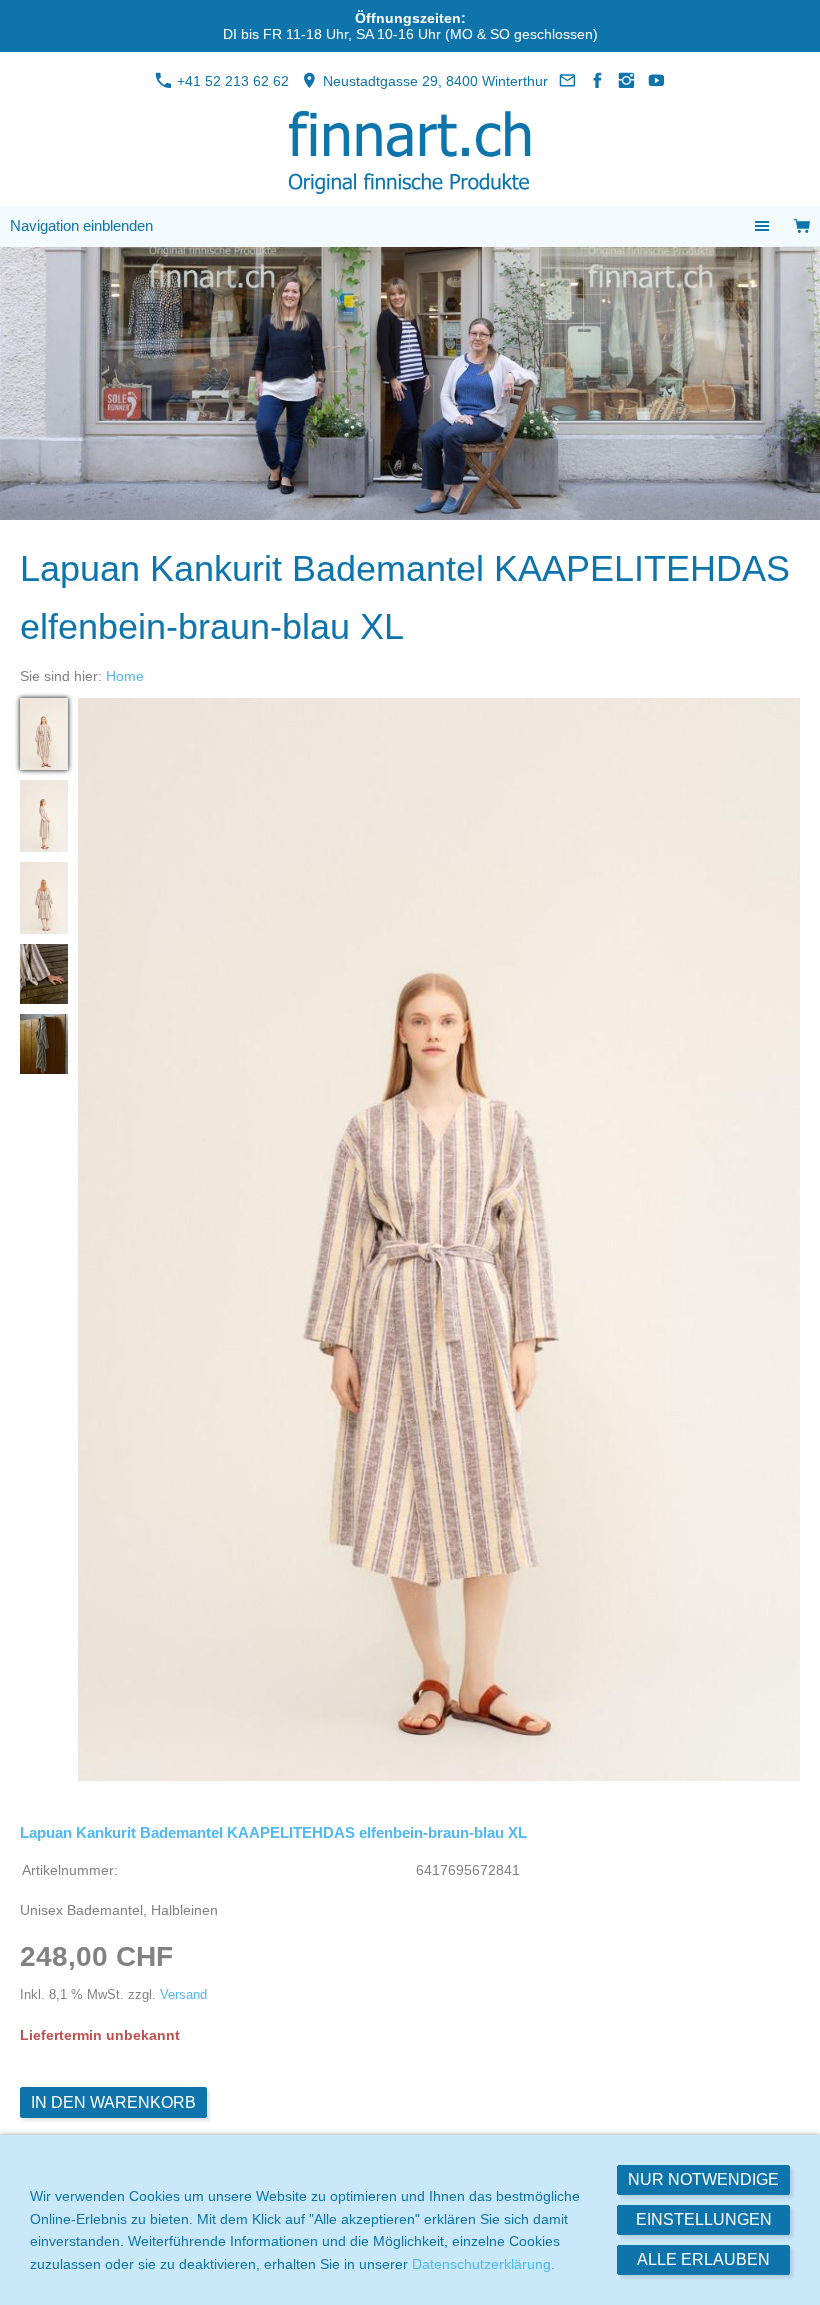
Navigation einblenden (81, 225)
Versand (183, 1995)
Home (125, 676)
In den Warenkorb (113, 2102)
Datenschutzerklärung (481, 2264)
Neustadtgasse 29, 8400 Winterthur (433, 81)
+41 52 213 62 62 (231, 81)
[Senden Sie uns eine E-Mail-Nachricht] (568, 81)
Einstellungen (704, 2219)
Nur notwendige (703, 2179)
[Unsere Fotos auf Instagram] (627, 81)
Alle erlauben (703, 2259)
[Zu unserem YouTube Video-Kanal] (657, 81)
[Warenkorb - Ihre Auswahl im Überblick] (802, 226)
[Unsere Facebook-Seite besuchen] (598, 81)
